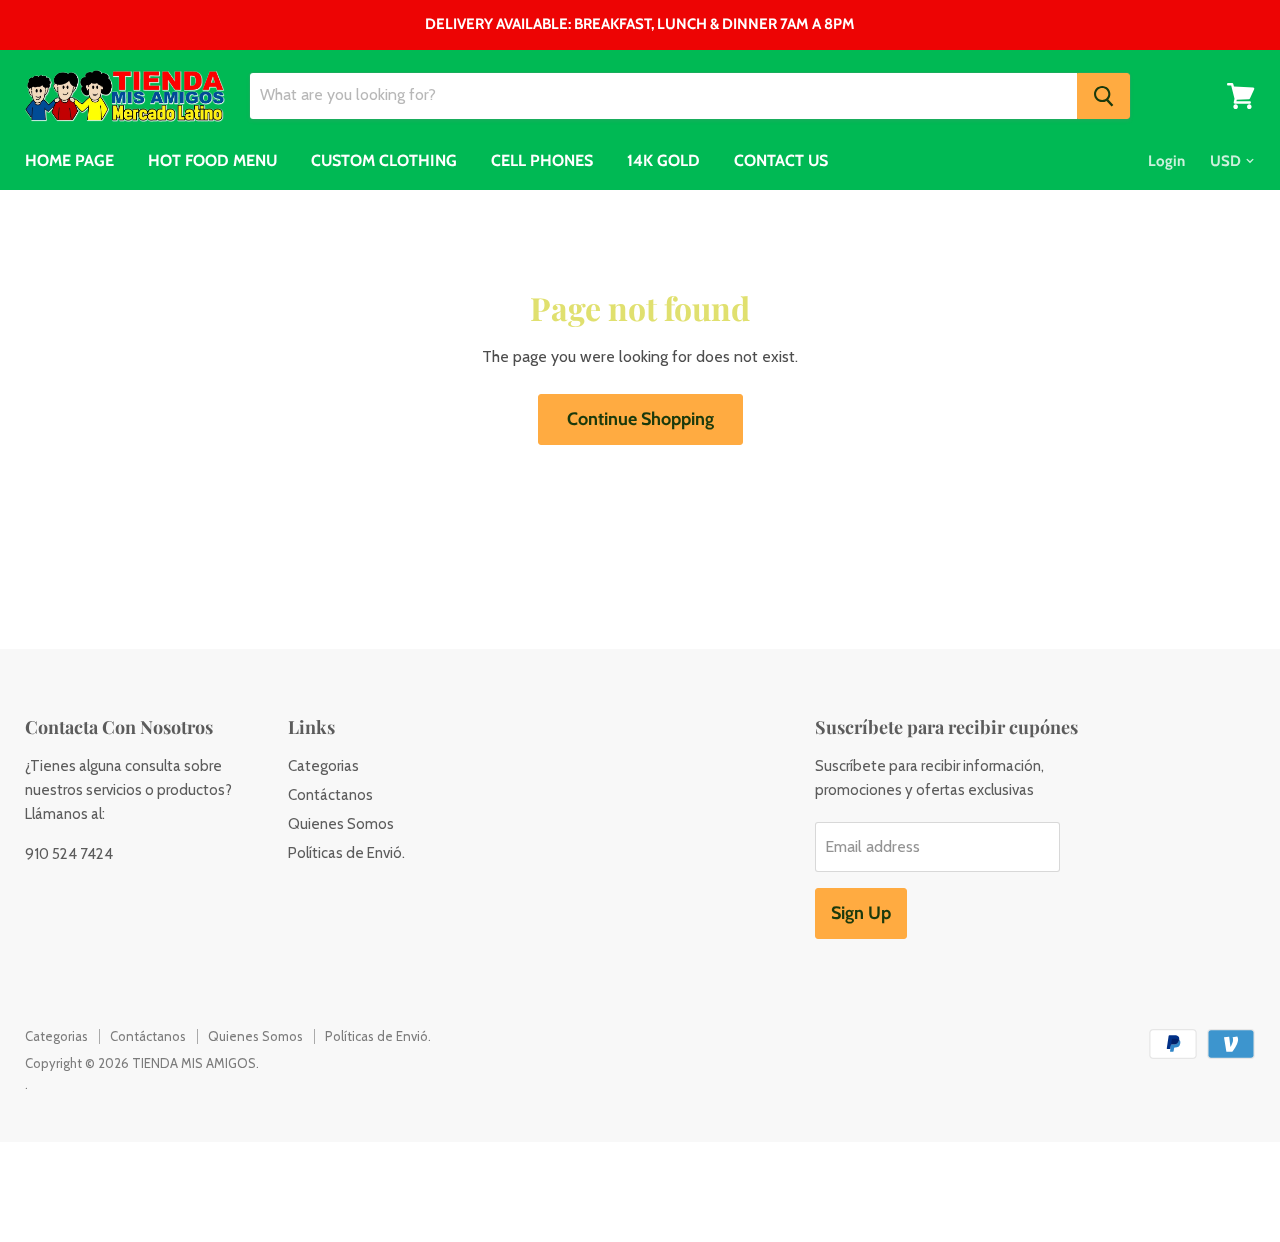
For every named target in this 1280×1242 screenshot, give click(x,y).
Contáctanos (330, 795)
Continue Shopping (640, 419)
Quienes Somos (341, 824)
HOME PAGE (69, 160)
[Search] (1103, 96)
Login (1166, 161)
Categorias (323, 766)
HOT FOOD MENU (212, 160)
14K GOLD (663, 160)
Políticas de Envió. (346, 853)
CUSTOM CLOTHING (384, 160)
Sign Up (861, 913)
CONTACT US (781, 160)
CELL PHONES (542, 160)
